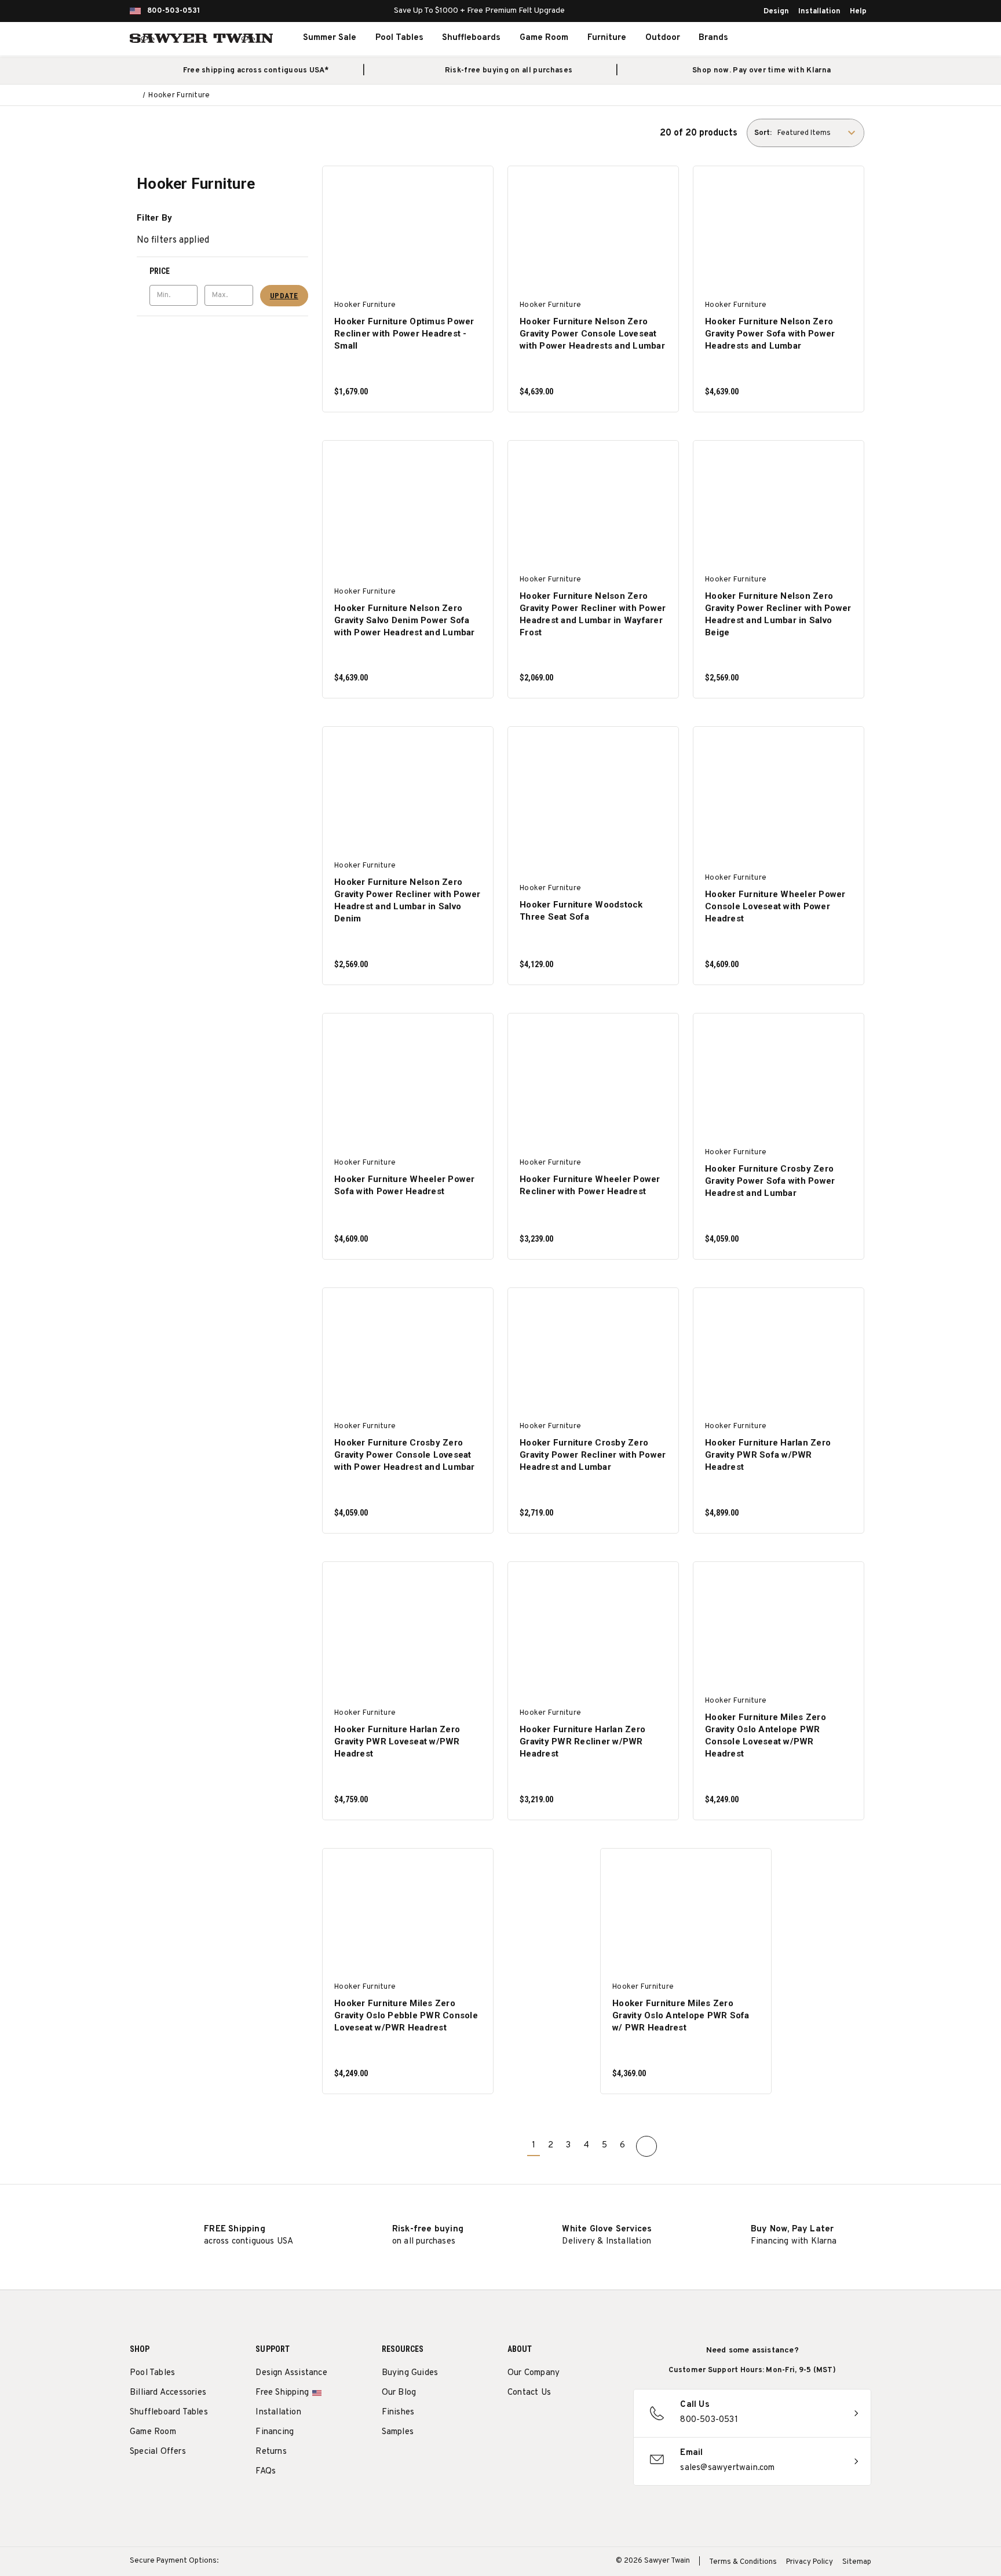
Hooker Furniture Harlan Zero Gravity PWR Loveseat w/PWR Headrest (397, 1741)
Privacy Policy (810, 2562)
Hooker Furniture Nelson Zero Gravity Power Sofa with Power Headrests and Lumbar (770, 334)
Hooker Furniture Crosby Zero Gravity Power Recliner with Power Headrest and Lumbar (593, 1455)
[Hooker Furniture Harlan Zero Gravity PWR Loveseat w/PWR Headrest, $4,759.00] (408, 1628)
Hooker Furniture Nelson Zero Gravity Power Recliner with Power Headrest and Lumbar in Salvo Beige (778, 614)
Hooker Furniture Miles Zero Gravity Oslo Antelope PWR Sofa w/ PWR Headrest (681, 2015)
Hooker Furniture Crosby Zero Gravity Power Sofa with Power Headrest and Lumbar (770, 1181)
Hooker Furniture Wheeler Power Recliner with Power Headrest (590, 1185)
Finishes (398, 2412)
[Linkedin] (599, 2422)
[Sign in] (819, 38)
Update (284, 296)
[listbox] (820, 133)
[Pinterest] (556, 2422)
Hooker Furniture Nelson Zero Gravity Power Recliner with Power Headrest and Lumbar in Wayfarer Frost (593, 614)
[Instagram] (514, 2422)
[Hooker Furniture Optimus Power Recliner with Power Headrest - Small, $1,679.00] (408, 232)
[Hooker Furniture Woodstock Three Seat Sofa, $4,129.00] (593, 793)
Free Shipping (282, 2393)
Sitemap (857, 2562)
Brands (713, 38)
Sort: (763, 133)
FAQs (266, 2471)
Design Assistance (291, 2373)
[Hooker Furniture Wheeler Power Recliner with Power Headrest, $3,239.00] (593, 1079)
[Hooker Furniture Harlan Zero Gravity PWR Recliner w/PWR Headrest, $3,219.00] (593, 1628)
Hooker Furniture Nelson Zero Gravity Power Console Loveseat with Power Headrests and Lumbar (592, 334)
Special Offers (158, 2452)
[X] (578, 2422)
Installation (819, 12)
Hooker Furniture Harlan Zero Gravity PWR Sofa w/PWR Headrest (768, 1455)
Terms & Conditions (743, 2562)
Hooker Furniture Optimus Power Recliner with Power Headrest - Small (404, 334)
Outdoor (663, 38)
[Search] (794, 38)
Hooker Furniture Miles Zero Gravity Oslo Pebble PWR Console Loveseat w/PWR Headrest (406, 2015)
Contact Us (529, 2393)
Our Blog (399, 2393)
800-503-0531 (173, 11)
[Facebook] (535, 2422)
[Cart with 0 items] (845, 38)
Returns (271, 2452)
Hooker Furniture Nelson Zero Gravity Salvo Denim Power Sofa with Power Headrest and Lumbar (405, 620)
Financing (275, 2432)
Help (858, 12)
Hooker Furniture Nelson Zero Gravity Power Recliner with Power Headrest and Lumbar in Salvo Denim (407, 900)
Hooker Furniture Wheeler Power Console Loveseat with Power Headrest (775, 906)
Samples (398, 2432)
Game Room (544, 38)
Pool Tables (399, 38)
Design (776, 12)
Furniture (607, 38)
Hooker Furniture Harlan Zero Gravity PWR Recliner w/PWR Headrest (582, 1741)
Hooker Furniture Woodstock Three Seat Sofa (581, 911)
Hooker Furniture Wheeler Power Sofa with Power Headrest (405, 1185)
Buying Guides (410, 2373)
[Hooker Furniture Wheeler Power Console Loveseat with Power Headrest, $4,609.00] (779, 793)
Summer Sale (330, 38)
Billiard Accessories (168, 2393)
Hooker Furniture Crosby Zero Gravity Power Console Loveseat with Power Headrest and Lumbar (405, 1455)
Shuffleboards (471, 38)
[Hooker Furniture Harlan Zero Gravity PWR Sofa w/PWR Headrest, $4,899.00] (779, 1354)
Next (646, 2146)
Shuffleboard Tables (169, 2412)
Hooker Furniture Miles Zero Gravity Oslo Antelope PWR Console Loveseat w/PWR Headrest (766, 1735)
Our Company (534, 2373)
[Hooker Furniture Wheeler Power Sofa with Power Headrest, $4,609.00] (408, 1079)
